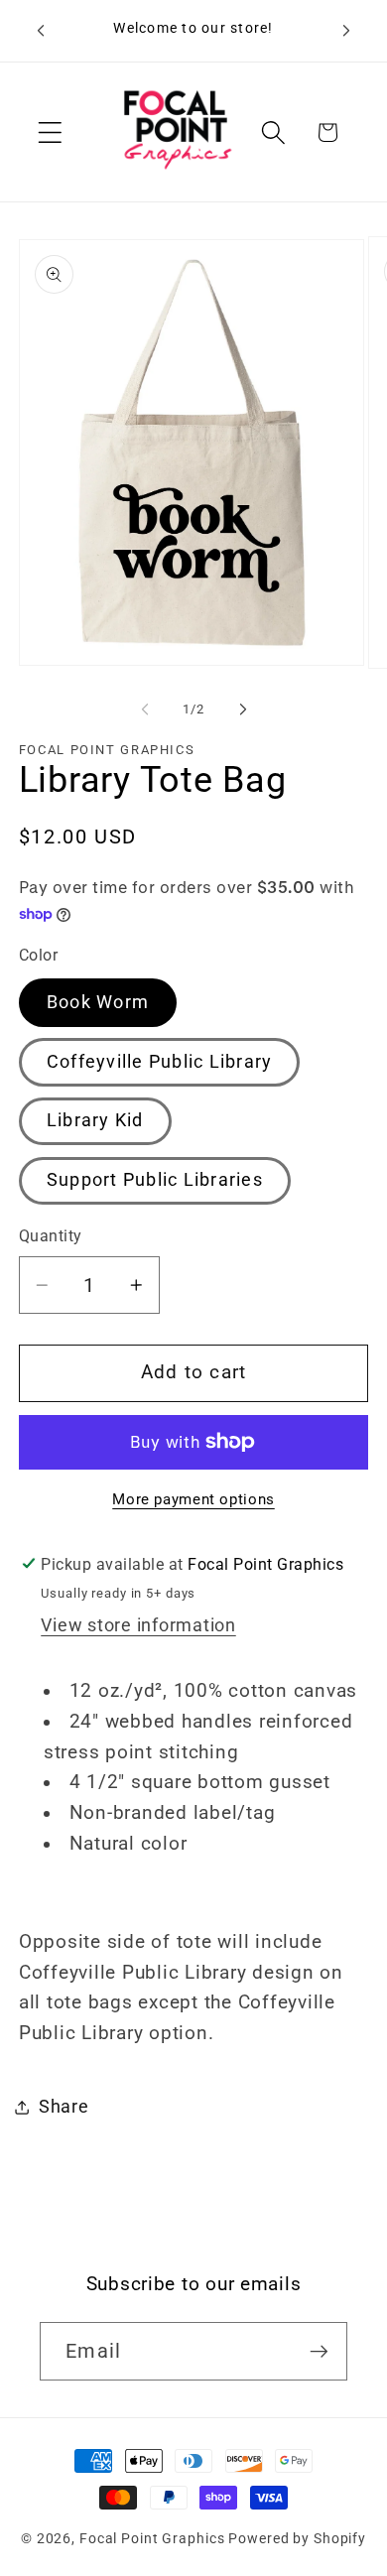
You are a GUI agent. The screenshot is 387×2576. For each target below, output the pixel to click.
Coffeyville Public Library (160, 1062)
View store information (138, 1625)
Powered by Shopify (297, 2538)
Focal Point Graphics (152, 2538)
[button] (50, 132)
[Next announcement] (346, 31)
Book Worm (98, 1002)
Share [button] (64, 2107)
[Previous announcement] (41, 31)
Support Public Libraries (155, 1180)
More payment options (193, 1499)
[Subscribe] (319, 2351)
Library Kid (95, 1120)
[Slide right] (243, 708)
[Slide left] (145, 708)
